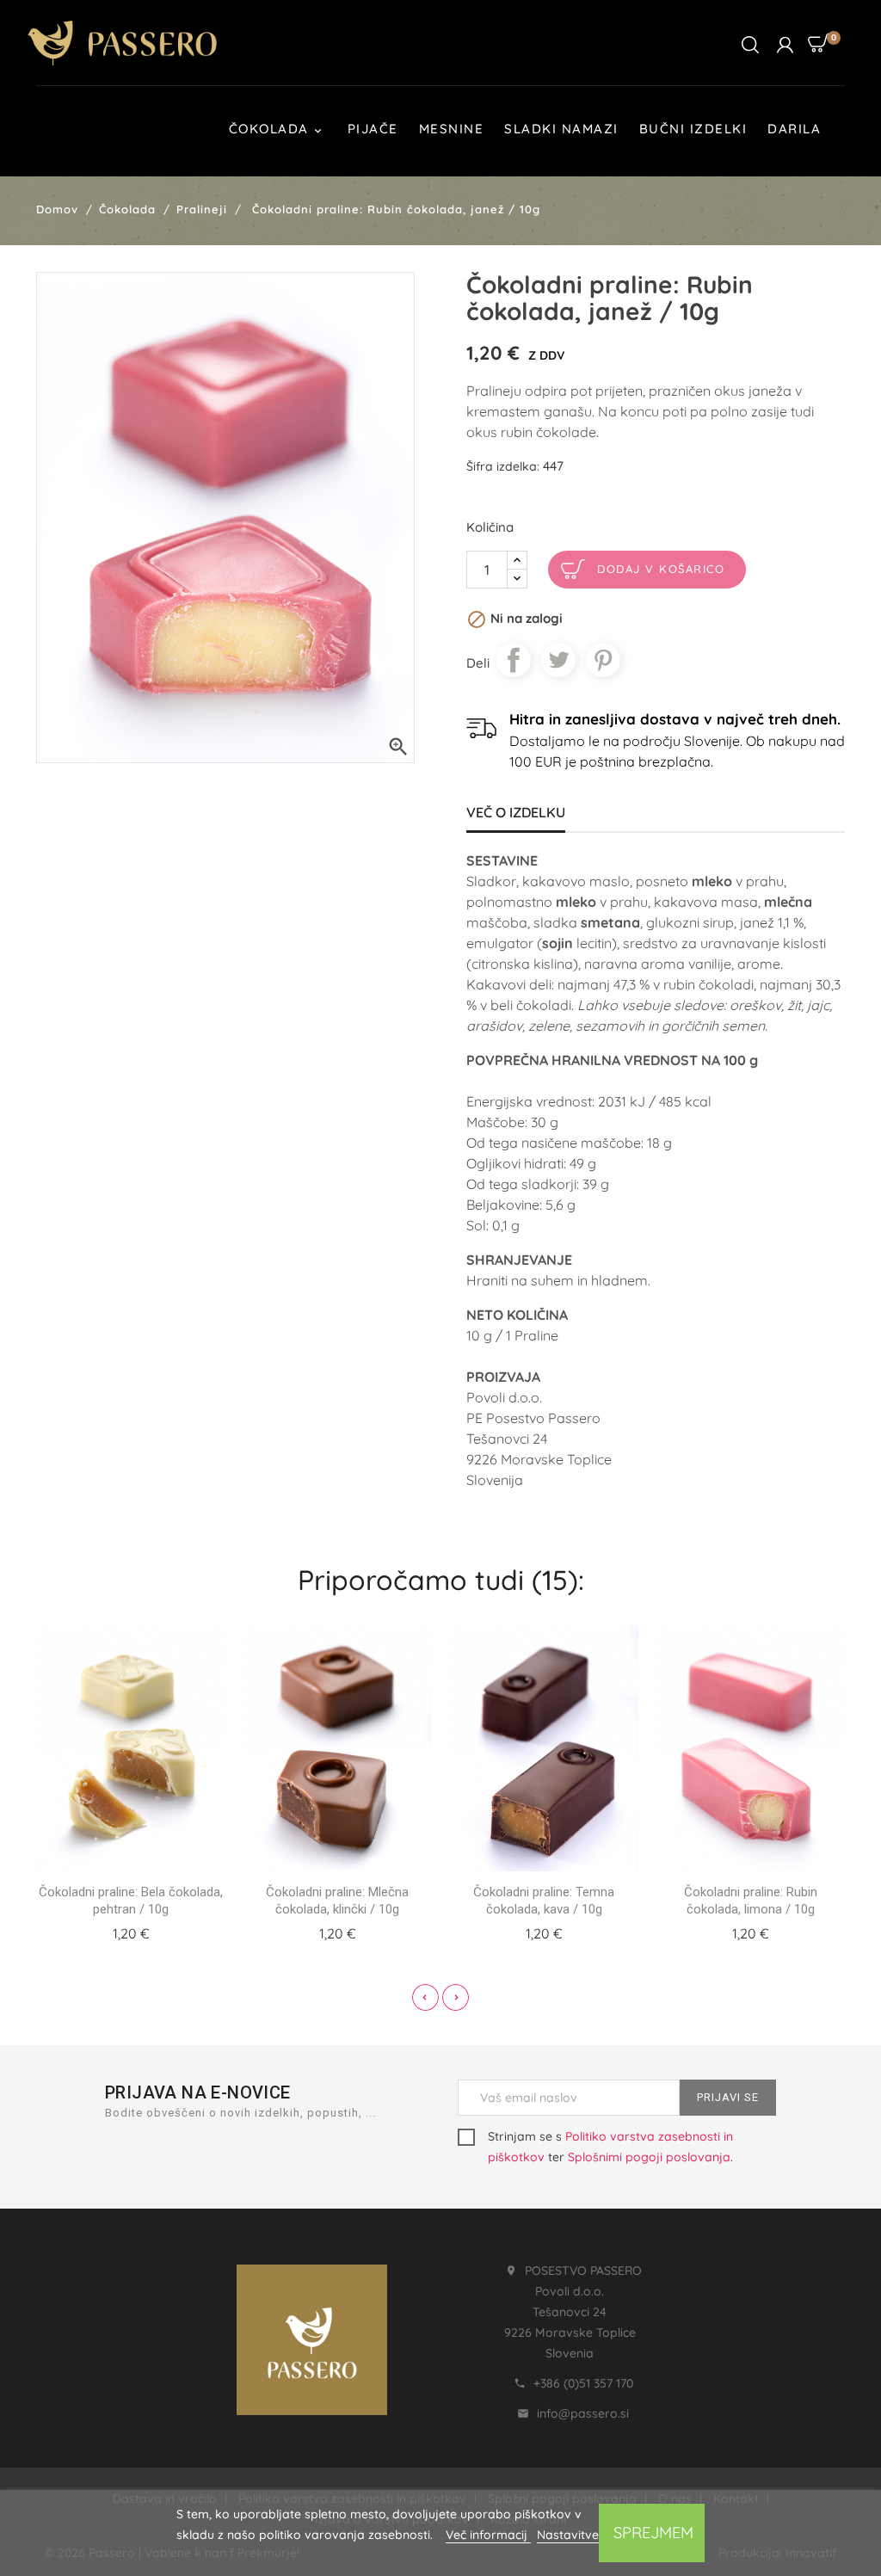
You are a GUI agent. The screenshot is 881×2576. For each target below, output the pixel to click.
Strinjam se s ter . (610, 2147)
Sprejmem (653, 2533)
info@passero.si (583, 2413)
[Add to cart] (317, 1931)
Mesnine (452, 129)
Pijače (373, 129)
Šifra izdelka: (503, 466)
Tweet (558, 660)
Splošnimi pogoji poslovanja (649, 2157)
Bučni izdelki (693, 129)
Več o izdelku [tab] (516, 812)
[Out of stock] (110, 1931)
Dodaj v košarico (661, 569)
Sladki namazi (561, 129)
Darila (794, 129)
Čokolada (277, 129)
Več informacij (488, 2535)
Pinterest (603, 660)
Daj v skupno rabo (514, 660)
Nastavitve (568, 2535)
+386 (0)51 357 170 (583, 2383)
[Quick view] (151, 1931)
